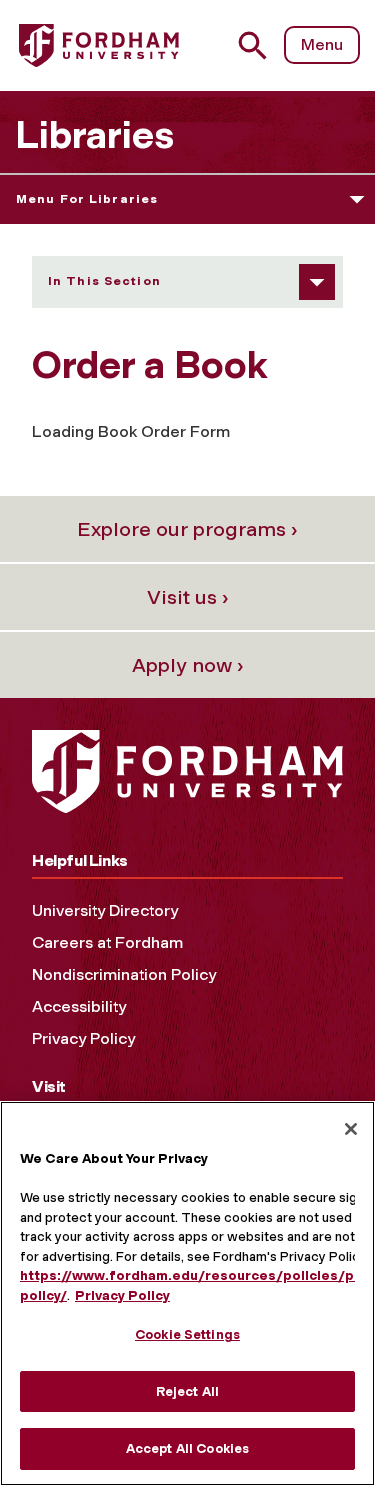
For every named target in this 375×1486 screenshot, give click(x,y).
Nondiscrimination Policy (124, 974)
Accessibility (79, 1006)
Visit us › (188, 597)
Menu (322, 44)
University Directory (105, 910)
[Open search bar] (260, 45)
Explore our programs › (187, 529)
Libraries (94, 135)
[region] (187, 1293)
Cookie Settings (187, 1334)
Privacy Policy (83, 1038)
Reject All (187, 1391)
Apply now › (188, 665)
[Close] (351, 1129)
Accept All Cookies (187, 1448)
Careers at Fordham (107, 942)
